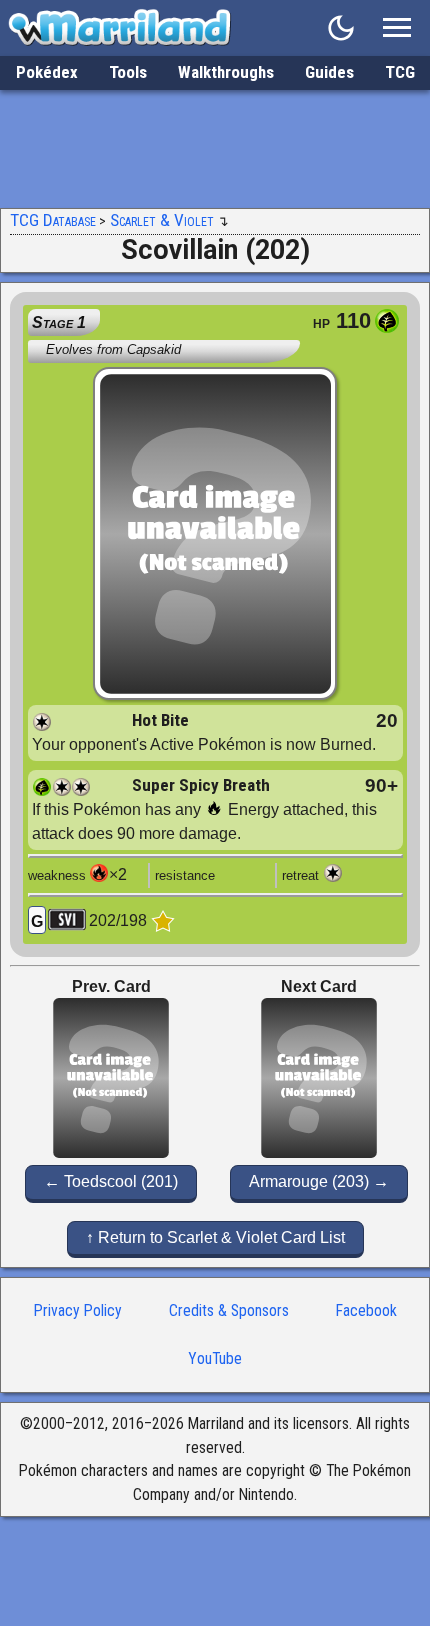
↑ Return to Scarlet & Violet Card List (215, 1237)
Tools (128, 72)
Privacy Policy (78, 1310)
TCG (400, 72)
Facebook (366, 1310)
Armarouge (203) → (319, 1181)
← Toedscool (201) (111, 1181)
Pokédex (47, 72)
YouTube (215, 1358)
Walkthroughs (226, 72)
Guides (329, 72)
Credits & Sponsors (229, 1310)
